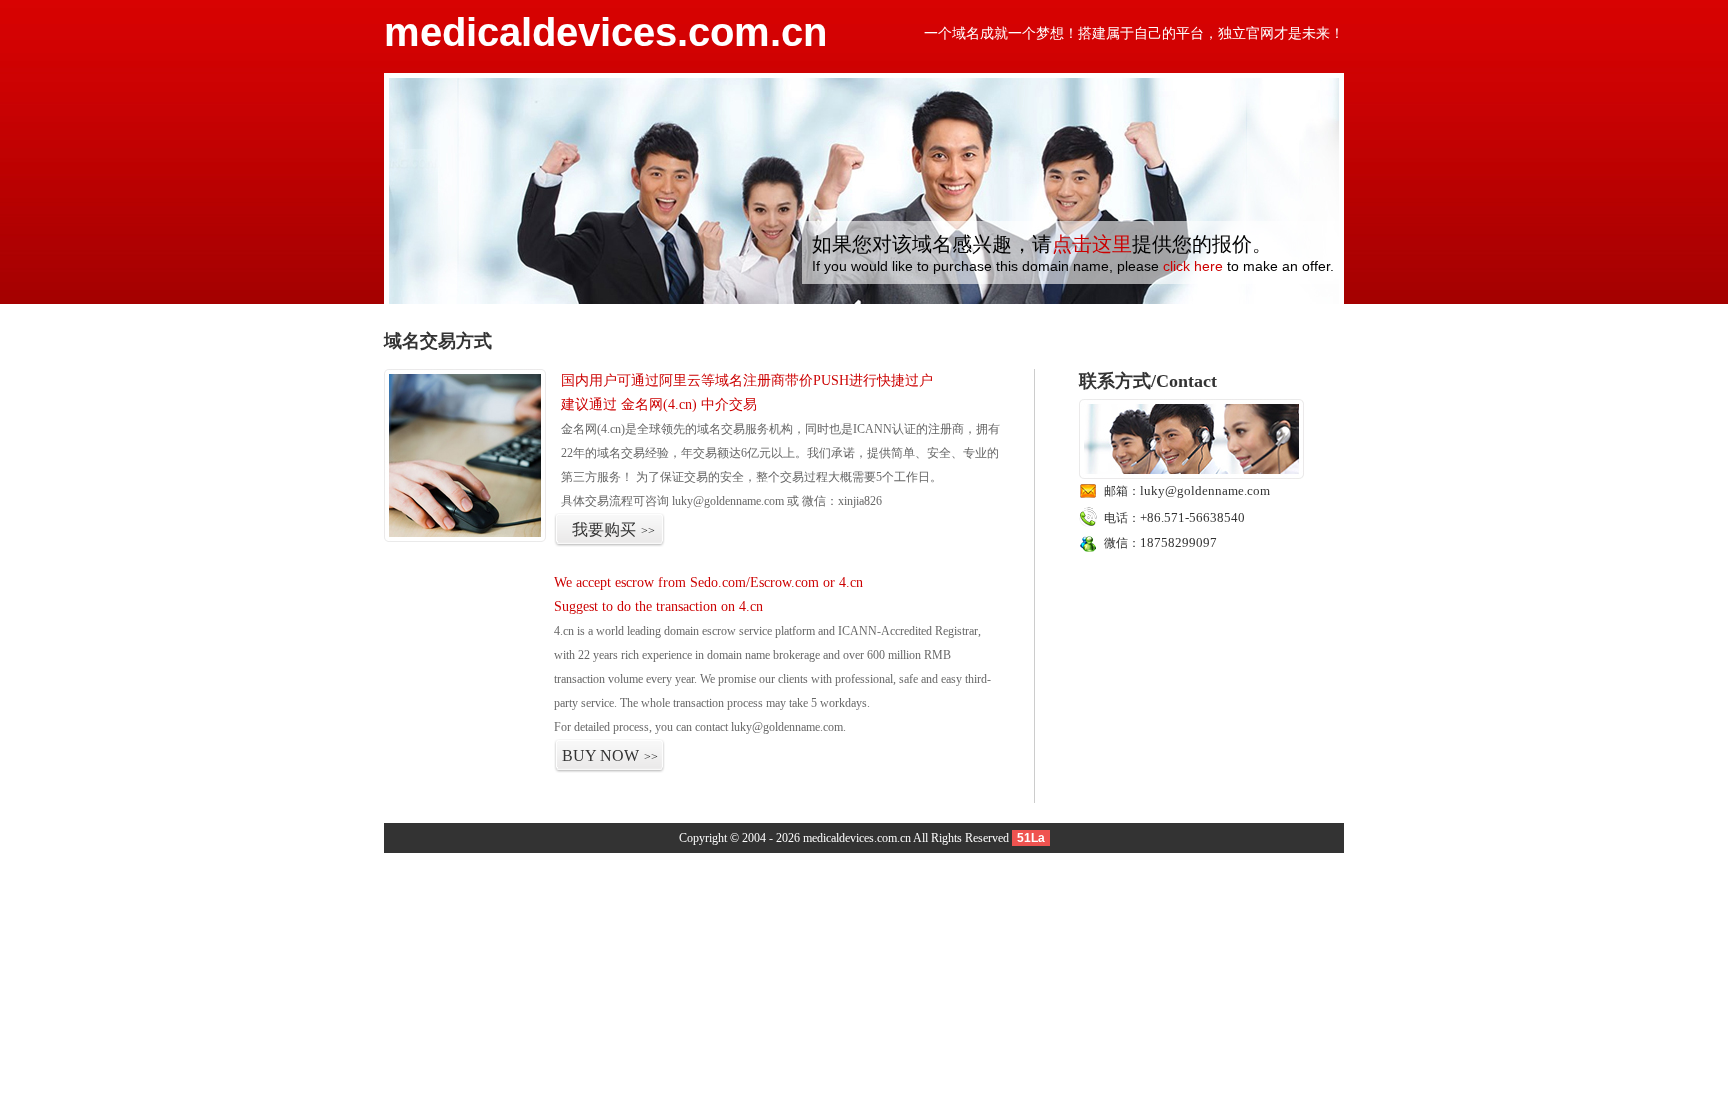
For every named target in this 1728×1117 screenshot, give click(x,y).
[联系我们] (1191, 475)
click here (1193, 266)
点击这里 (1092, 244)
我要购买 (613, 529)
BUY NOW (610, 755)
